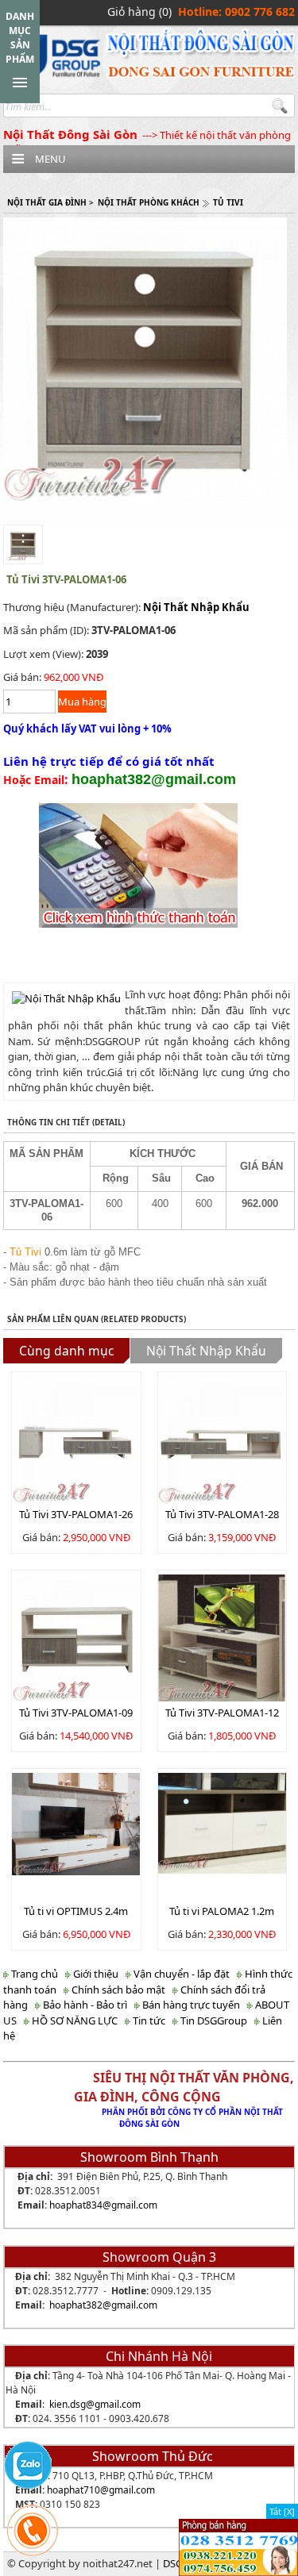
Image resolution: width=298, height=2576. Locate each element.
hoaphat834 (76, 2205)
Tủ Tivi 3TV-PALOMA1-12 (222, 1713)
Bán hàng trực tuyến (190, 2005)
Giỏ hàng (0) (139, 12)
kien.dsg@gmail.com (95, 2404)
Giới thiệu (95, 1974)
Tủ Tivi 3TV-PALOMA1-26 (76, 1514)
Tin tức (148, 2020)
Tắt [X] (282, 2511)
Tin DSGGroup (213, 2020)
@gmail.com (130, 2205)
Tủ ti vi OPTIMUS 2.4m (76, 1911)
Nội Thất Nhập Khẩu (196, 607)
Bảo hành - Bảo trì (84, 2005)
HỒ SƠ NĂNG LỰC (74, 2020)
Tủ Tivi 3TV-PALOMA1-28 (222, 1514)
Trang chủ (33, 1974)
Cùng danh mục (66, 1351)
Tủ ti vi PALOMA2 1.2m (222, 1911)
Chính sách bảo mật (117, 1990)
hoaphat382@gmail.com (103, 2305)
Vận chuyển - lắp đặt (180, 1974)
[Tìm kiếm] (282, 107)
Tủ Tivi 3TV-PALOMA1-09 (76, 1713)
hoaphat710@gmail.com (101, 2490)
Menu (50, 159)
